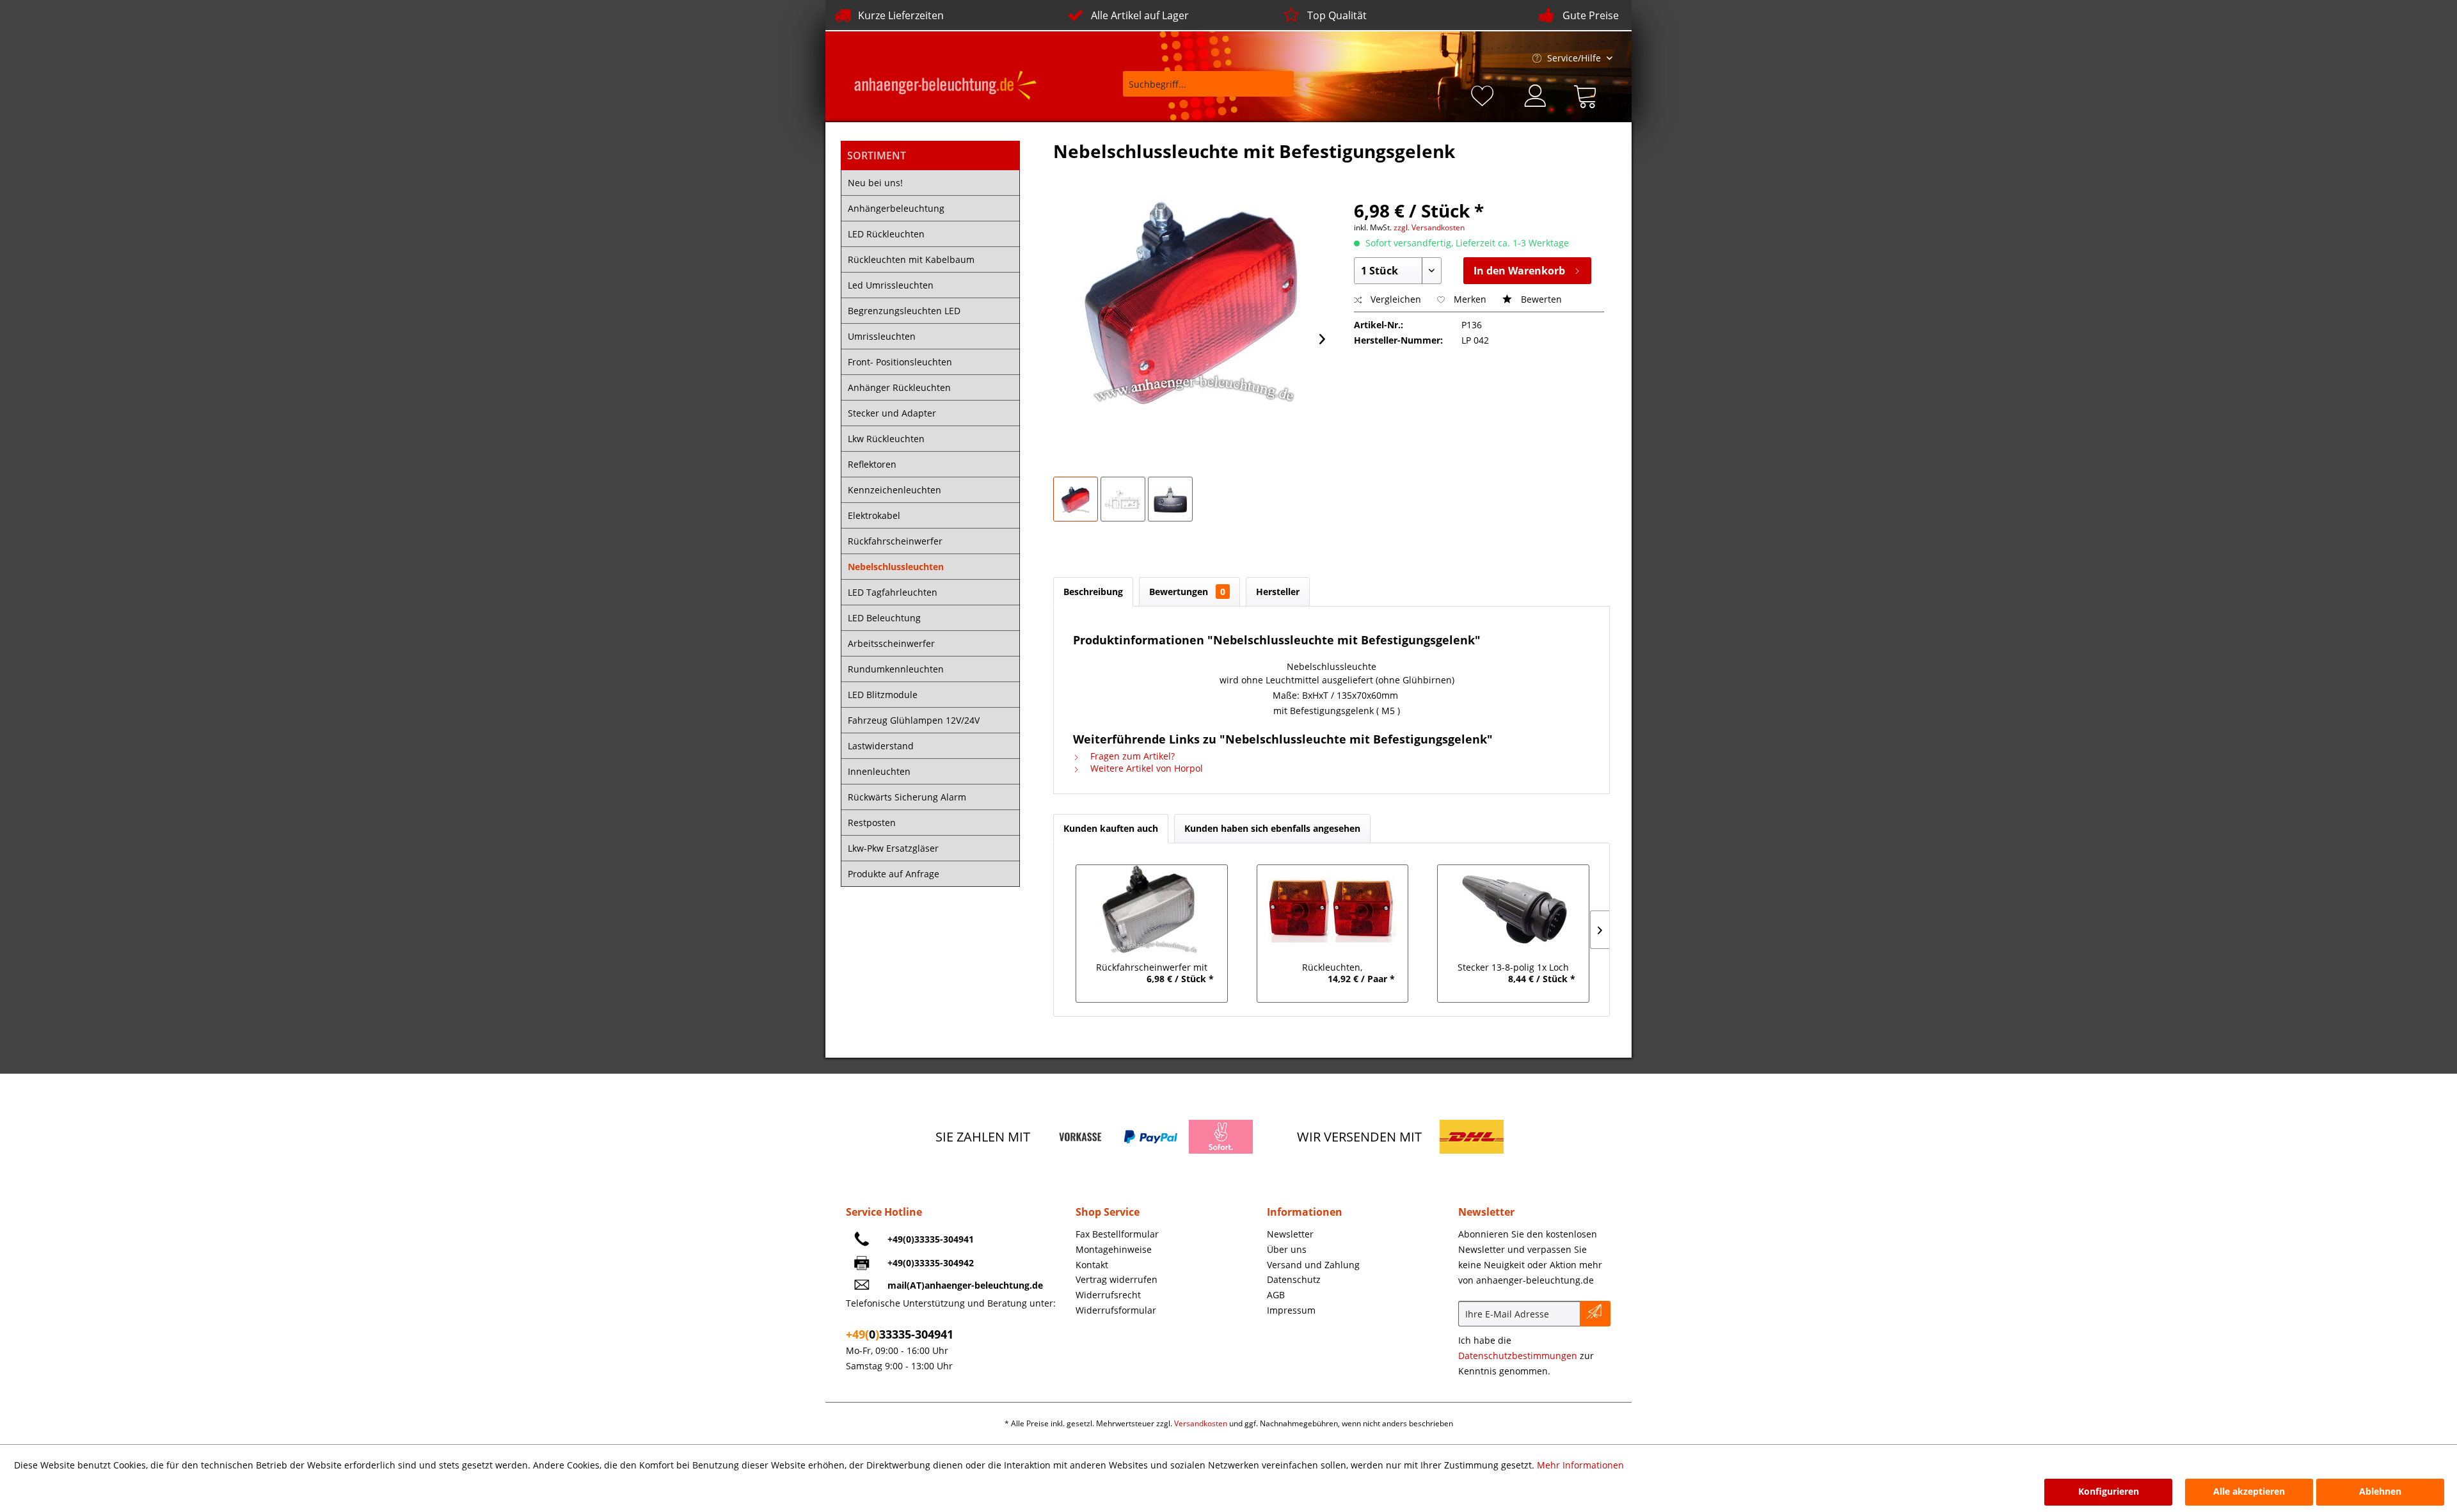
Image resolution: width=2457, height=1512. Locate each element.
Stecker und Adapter (892, 413)
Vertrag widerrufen (1117, 1279)
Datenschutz (1294, 1279)
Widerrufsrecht (1108, 1295)
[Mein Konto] (1536, 94)
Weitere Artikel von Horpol (1145, 768)
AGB (1276, 1295)
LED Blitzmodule (883, 695)
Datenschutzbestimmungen (1518, 1356)
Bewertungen (1187, 592)
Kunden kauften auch (1111, 828)
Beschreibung (1093, 592)
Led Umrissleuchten (891, 285)
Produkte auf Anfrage (894, 874)
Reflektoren (872, 464)
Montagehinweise (1114, 1249)
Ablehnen (2380, 1491)
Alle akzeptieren (2249, 1491)
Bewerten (1540, 299)
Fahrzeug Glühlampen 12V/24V (914, 720)
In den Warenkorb (1519, 271)
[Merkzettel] (1484, 94)
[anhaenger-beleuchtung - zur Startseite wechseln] (945, 87)
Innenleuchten (879, 771)
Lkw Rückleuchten (886, 439)
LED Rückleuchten (886, 234)
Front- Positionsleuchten (900, 362)
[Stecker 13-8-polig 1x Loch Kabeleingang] (1514, 910)
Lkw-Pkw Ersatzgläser (893, 848)
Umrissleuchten (882, 336)
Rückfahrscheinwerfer (895, 541)
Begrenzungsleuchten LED (904, 311)
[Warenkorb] (1588, 94)
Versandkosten (1201, 1423)
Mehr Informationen (1580, 1465)
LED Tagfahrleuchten (893, 592)
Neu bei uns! (875, 183)
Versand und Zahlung (1313, 1265)
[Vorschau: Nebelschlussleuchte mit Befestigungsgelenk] (1076, 499)
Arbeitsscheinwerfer (891, 643)
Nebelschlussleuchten (896, 567)
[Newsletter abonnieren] (1595, 1314)
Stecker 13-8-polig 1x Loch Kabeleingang (1513, 969)
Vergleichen (1395, 299)
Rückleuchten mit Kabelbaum (911, 259)
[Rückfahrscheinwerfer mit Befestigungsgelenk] (1151, 910)
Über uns (1287, 1249)
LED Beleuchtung (884, 618)
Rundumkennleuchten (896, 669)
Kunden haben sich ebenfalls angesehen (1272, 828)
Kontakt (1092, 1265)
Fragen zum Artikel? (1131, 756)
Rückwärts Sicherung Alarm (907, 797)
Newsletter (1290, 1234)
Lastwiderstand (881, 746)
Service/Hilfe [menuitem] (1574, 58)
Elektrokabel (874, 515)
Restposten (872, 823)
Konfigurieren (2109, 1491)
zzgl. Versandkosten (1429, 227)
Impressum (1291, 1310)
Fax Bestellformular (1117, 1234)
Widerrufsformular (1116, 1310)
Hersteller (1278, 592)
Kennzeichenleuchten (895, 490)
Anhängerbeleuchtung (896, 208)
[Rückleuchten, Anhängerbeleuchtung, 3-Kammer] (1332, 910)
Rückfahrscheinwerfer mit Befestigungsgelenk (1152, 969)
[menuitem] (1200, 90)
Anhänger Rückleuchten (899, 387)
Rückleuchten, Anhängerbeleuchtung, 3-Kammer (1332, 969)
